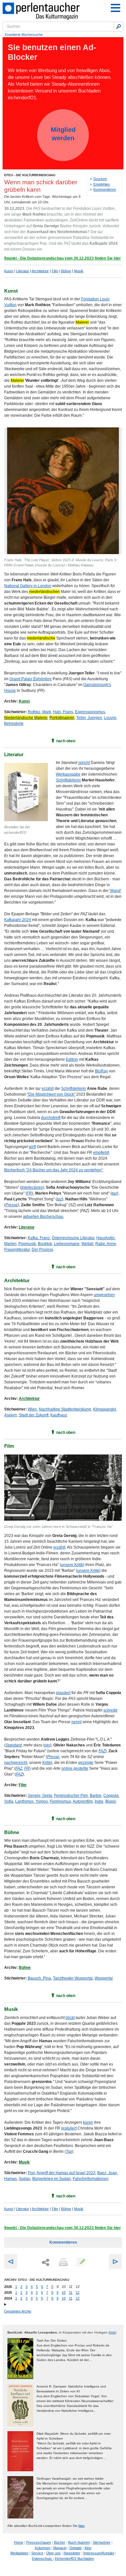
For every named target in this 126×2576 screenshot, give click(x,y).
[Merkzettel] (80, 2262)
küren (88, 2122)
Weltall (87, 1244)
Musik (79, 271)
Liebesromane (67, 1244)
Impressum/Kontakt (99, 2553)
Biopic (111, 1801)
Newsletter (72, 2553)
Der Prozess (42, 1250)
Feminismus (60, 1801)
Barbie (96, 1796)
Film (55, 271)
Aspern (10, 1415)
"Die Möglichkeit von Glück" (51, 1094)
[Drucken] (63, 2262)
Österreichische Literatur (73, 1238)
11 (71, 2292)
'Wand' (115, 891)
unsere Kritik (72, 1565)
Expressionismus (90, 712)
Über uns (53, 2553)
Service (37, 2553)
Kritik (47, 1763)
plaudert (63, 1693)
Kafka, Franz (39, 1238)
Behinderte (14, 724)
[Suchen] (119, 27)
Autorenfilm (83, 1801)
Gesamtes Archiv (18, 2311)
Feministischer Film (71, 1796)
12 (78, 2292)
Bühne (66, 271)
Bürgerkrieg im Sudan (52, 2179)
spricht (84, 763)
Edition (72, 1059)
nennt (76, 1722)
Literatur (23, 271)
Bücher (60, 2542)
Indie (99, 1801)
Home (19, 2542)
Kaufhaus (59, 1415)
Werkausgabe (68, 774)
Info (112, 2332)
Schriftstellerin (68, 780)
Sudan (25, 2179)
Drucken (100, 179)
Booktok (45, 1244)
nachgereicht (16, 1763)
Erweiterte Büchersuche (24, 35)
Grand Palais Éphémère (31, 679)
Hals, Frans (63, 712)
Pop (31, 2173)
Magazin (60, 2548)
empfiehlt (101, 1153)
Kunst (9, 271)
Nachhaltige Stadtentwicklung (65, 1409)
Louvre (110, 718)
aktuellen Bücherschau (43, 1217)
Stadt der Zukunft (34, 1415)
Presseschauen (39, 2542)
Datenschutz (42, 2559)
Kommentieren (105, 189)
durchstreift (51, 1118)
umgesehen (104, 1295)
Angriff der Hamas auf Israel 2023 (66, 2173)
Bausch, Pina (39, 1978)
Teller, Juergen (89, 718)
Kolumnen (43, 2548)
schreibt (110, 1710)
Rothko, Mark (39, 712)
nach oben (66, 741)
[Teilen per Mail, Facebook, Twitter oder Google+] (46, 2263)
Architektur (40, 271)
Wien (32, 1409)
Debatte (76, 2548)
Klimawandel (105, 1409)
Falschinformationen (91, 2179)
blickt (70, 2018)
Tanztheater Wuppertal (73, 1978)
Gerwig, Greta (40, 1796)
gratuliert (69, 2128)
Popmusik (27, 1244)
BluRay (101, 1071)
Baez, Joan (107, 2173)
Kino (88, 2548)
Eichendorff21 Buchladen (74, 2559)
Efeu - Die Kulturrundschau (30, 175)
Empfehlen (102, 184)
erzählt (48, 1089)
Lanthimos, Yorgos (31, 1801)
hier (47, 1745)
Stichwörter (102, 2542)
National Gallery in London (28, 586)
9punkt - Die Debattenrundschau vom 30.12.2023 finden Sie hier (63, 258)
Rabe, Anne (106, 1244)
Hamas (10, 2179)
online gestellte (75, 1768)
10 (64, 2292)
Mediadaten (19, 2553)
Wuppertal (104, 1978)
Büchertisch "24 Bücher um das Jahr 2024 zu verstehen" (53, 1170)
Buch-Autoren (79, 2542)
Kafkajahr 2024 (18, 920)
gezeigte (86, 1763)
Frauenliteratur (17, 1250)
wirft (32, 1147)
